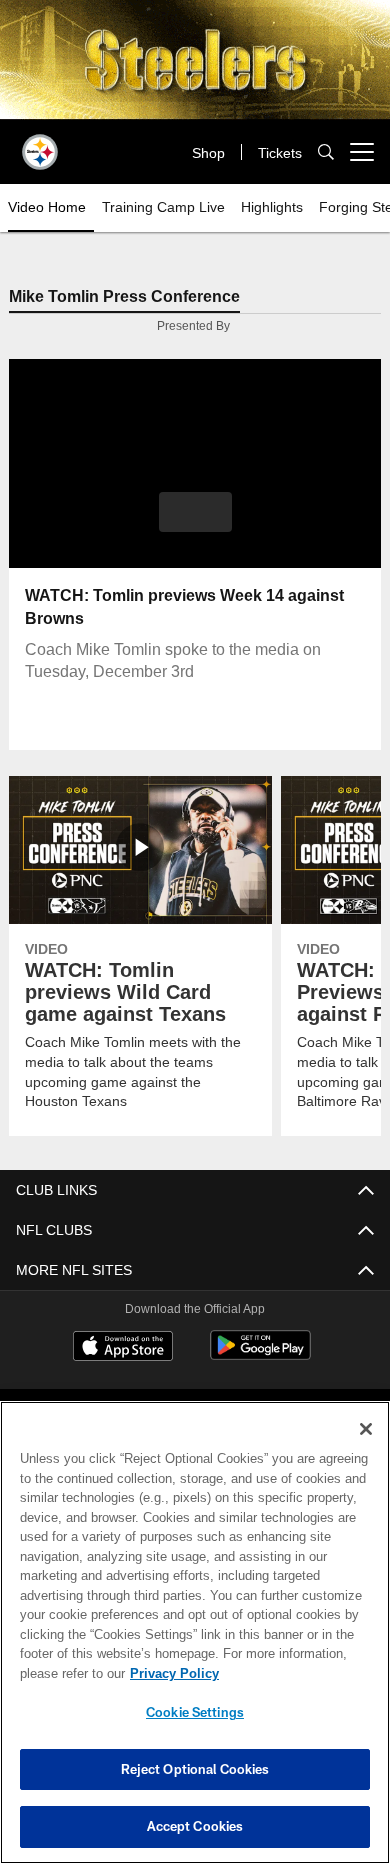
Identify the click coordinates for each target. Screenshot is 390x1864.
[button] (195, 513)
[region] (195, 1632)
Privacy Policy (170, 1673)
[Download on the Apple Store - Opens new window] (123, 1349)
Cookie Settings (195, 1712)
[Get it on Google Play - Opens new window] (260, 1356)
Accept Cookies (195, 1826)
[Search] (326, 152)
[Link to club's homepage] (40, 144)
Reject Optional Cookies (195, 1769)
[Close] (366, 1429)
